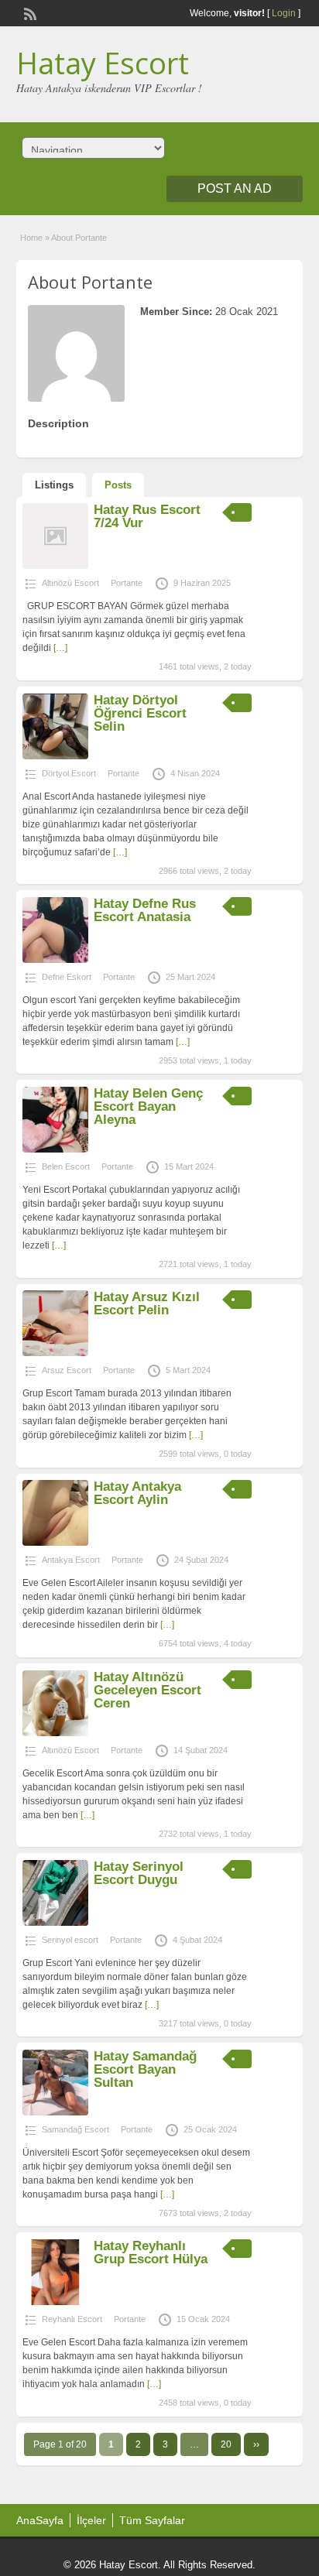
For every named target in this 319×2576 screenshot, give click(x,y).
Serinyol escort (70, 1940)
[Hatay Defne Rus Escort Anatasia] (55, 960)
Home (31, 238)
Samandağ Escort (75, 2129)
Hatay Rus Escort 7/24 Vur (147, 516)
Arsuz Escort (67, 1370)
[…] (60, 648)
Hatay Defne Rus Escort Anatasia (145, 910)
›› (256, 2444)
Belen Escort (66, 1166)
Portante (127, 583)
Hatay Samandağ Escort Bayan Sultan (145, 2069)
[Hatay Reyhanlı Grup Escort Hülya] (55, 2302)
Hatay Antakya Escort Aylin (137, 1493)
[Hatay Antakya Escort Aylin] (55, 1543)
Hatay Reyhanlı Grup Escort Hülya (151, 2252)
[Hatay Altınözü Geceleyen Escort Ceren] (55, 1733)
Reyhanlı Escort (72, 2319)
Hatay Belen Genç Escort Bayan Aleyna (148, 1106)
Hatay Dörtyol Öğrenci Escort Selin (140, 713)
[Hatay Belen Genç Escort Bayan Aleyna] (55, 1149)
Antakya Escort (71, 1560)
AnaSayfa (40, 2520)
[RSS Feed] (29, 12)
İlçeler (91, 2520)
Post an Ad (235, 188)
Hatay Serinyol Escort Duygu (139, 1873)
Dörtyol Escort (69, 773)
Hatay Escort (103, 63)
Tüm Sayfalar (152, 2520)
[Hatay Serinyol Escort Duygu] (55, 1923)
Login (284, 13)
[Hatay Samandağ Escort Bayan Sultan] (55, 2112)
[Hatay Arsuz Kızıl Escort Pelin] (55, 1353)
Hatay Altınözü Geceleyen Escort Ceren (147, 1690)
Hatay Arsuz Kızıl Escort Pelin (147, 1303)
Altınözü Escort (70, 583)
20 (226, 2444)
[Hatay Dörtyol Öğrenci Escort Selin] (55, 756)
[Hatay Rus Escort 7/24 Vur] (55, 566)
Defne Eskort (67, 977)
